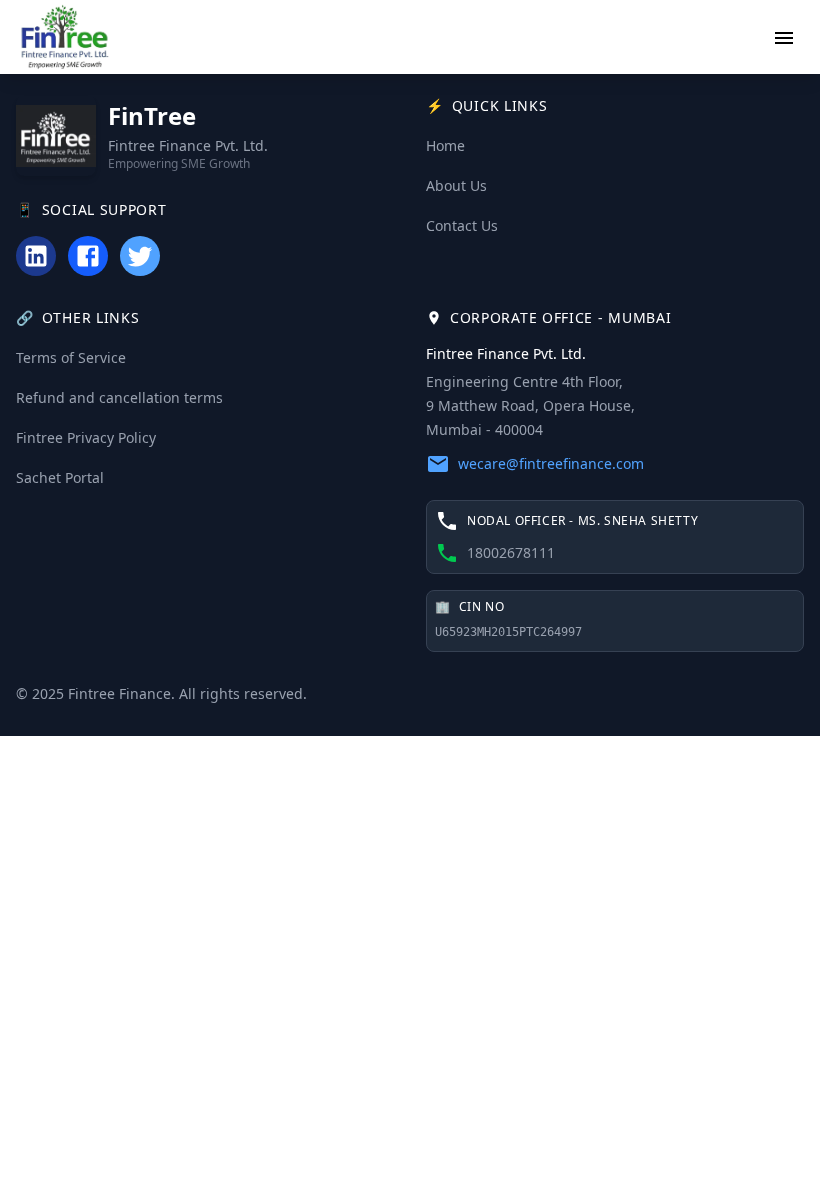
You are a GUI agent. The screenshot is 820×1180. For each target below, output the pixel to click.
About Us (456, 185)
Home (445, 145)
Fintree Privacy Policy (86, 437)
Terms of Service (71, 357)
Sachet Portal (60, 477)
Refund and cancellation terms (119, 397)
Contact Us (462, 225)
